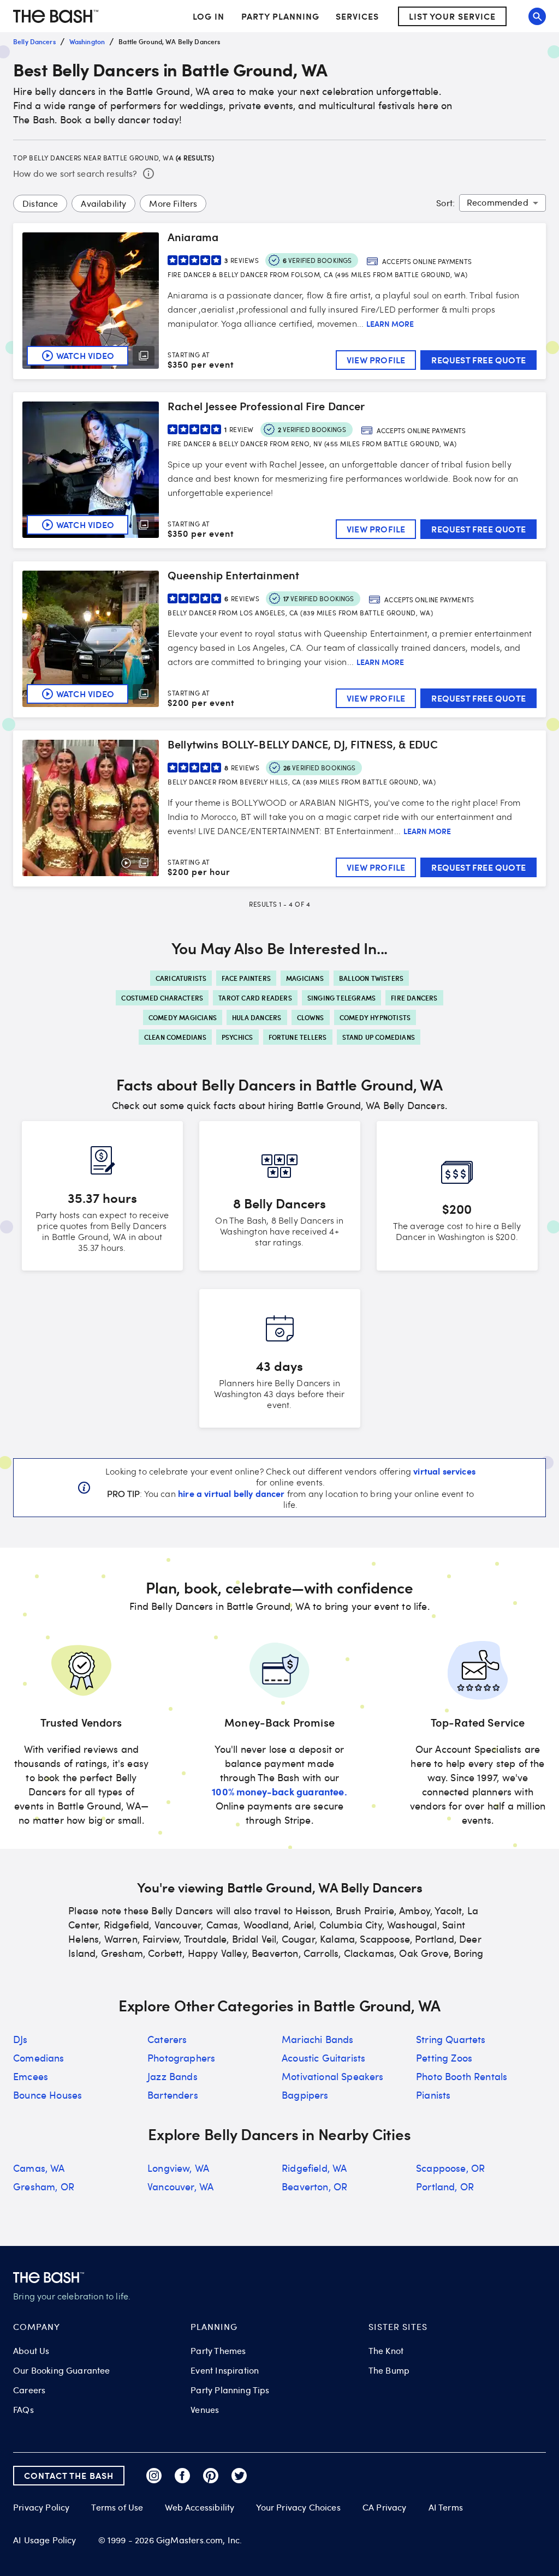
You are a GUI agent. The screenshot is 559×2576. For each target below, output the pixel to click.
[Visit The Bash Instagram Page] (154, 2476)
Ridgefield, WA (314, 2168)
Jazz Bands (173, 2076)
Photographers (181, 2058)
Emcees (31, 2076)
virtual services (444, 1471)
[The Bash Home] (56, 16)
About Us (31, 2351)
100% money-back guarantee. (279, 1791)
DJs (20, 2039)
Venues (205, 2410)
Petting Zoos (444, 2058)
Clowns (311, 1017)
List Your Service (452, 16)
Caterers (167, 2039)
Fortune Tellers (298, 1037)
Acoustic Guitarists (323, 2058)
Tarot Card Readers (255, 998)
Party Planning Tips (230, 2390)
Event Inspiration (225, 2370)
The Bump (389, 2370)
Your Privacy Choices (298, 2507)
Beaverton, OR (314, 2186)
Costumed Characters (162, 998)
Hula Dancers (257, 1017)
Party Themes (218, 2351)
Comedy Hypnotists (375, 1017)
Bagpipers (305, 2095)
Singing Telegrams (341, 998)
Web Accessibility (200, 2507)
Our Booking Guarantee (62, 2370)
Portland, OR (445, 2186)
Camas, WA (39, 2168)
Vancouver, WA (180, 2186)
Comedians (39, 2058)
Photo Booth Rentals (462, 2076)
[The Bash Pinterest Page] (211, 2476)
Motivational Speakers (333, 2076)
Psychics (237, 1037)
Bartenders (173, 2095)
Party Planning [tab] (280, 16)
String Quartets (451, 2039)
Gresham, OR (44, 2186)
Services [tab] (357, 16)
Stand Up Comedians (379, 1037)
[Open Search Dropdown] (537, 16)
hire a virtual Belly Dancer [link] (231, 1493)
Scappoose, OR (450, 2168)
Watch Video (85, 355)
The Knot (386, 2351)
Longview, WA (178, 2168)
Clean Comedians (175, 1037)
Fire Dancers (414, 998)
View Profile (376, 360)
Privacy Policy (41, 2508)
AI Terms (446, 2507)
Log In (209, 16)
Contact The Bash (69, 2475)
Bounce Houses (47, 2095)
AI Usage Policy (45, 2540)
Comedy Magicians (183, 1017)
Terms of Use (117, 2507)
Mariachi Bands (317, 2039)
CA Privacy (385, 2507)
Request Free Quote (478, 360)
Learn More (390, 324)
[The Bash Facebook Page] (182, 2476)
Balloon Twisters (371, 978)
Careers (29, 2390)
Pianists (433, 2095)
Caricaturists (181, 978)
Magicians (305, 978)
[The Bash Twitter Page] (239, 2476)
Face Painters (246, 978)
